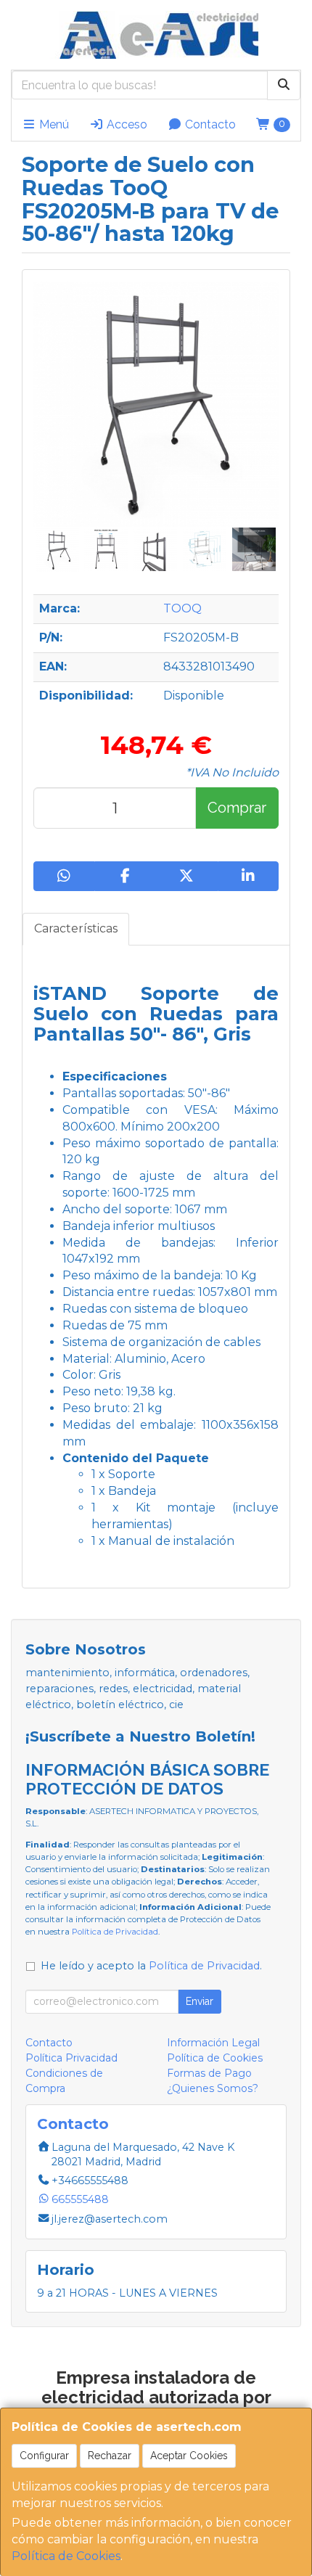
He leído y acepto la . (151, 1966)
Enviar (200, 2001)
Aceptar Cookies (189, 2456)
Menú (53, 124)
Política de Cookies (66, 2556)
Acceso (126, 124)
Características (76, 928)
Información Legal (213, 2043)
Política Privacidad (71, 2058)
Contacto (209, 124)
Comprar (237, 808)
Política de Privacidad (115, 1932)
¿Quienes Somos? (213, 2088)
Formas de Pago (209, 2073)
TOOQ (182, 608)
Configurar (44, 2456)
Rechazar (110, 2456)
